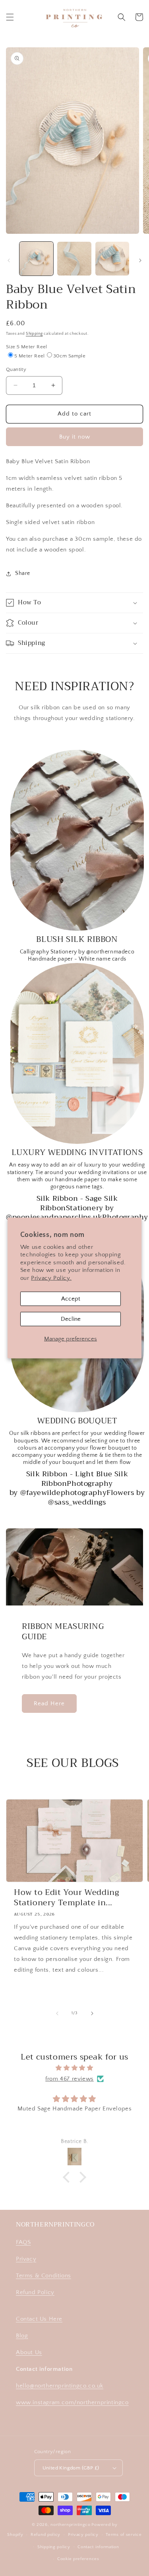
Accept (71, 1299)
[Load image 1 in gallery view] (36, 259)
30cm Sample (69, 356)
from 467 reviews (70, 2079)
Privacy (26, 2259)
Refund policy (45, 2535)
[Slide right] (140, 260)
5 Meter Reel (30, 356)
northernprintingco (71, 2525)
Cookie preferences (78, 2559)
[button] (10, 17)
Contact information (98, 2547)
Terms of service (124, 2535)
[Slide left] (9, 260)
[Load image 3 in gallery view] (112, 259)
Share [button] (23, 573)
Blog (22, 2336)
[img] (74, 2068)
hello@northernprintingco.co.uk (60, 2386)
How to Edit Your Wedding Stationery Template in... (67, 1898)
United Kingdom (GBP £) (71, 2468)
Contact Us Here (39, 2319)
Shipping (34, 334)
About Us (29, 2352)
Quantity (16, 369)
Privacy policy (83, 2535)
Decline (71, 1319)
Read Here (49, 1703)
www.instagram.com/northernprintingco (72, 2402)
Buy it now (75, 437)
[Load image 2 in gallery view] (74, 259)
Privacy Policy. (51, 1278)
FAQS (23, 2242)
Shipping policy (54, 2547)
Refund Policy (35, 2292)
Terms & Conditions (44, 2276)
